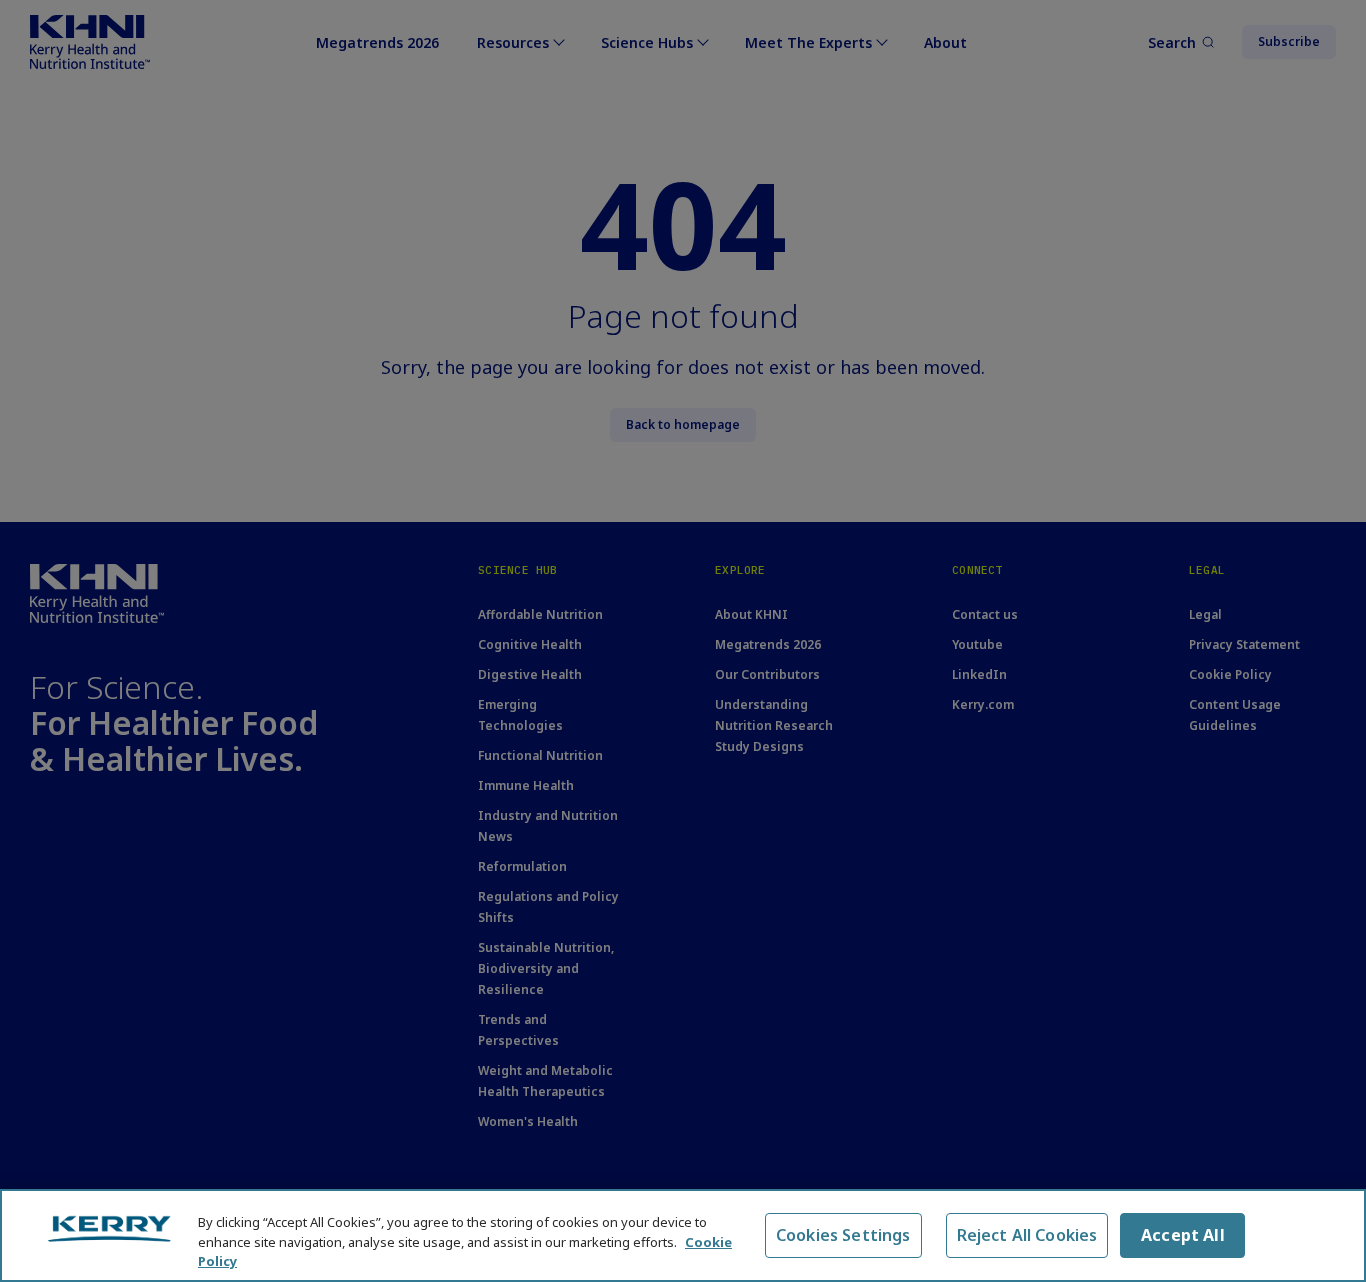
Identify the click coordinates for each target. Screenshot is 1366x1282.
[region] (683, 1235)
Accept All (1183, 1235)
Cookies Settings (843, 1235)
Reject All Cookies (1027, 1235)
